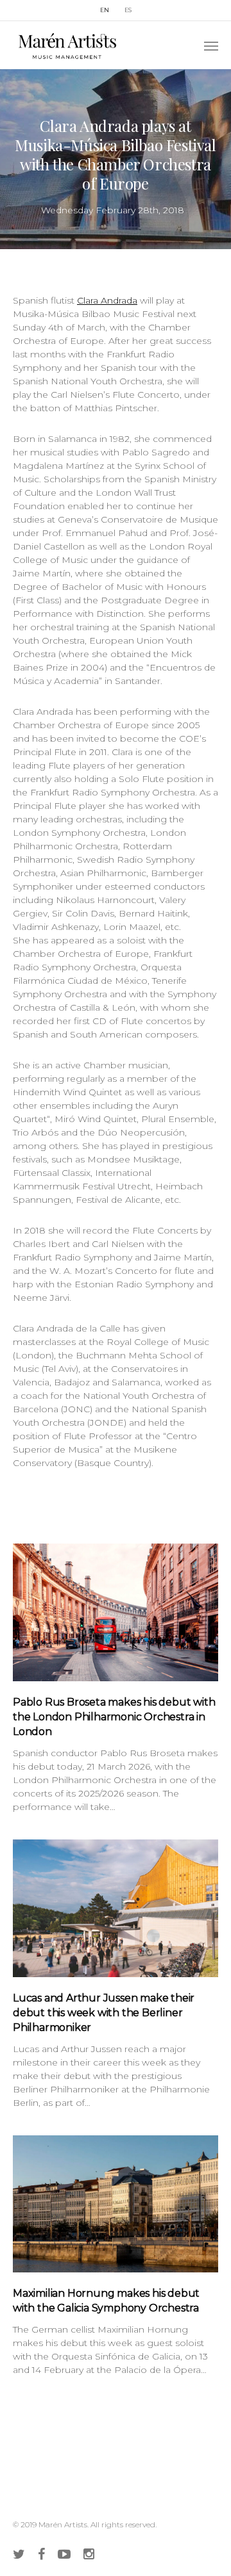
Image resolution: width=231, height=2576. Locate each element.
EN (105, 10)
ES (128, 10)
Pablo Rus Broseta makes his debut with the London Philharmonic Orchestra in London (114, 1717)
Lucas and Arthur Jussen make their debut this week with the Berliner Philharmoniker (104, 2013)
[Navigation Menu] (211, 45)
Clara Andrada (107, 300)
